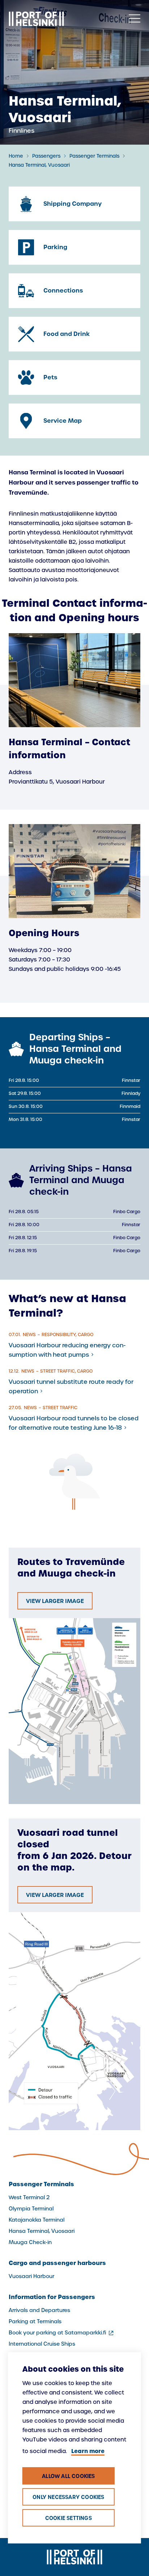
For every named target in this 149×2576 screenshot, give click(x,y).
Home (16, 156)
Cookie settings (69, 2518)
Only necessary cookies (68, 2497)
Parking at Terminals (35, 2321)
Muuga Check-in (30, 2242)
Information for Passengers (52, 2297)
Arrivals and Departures (39, 2310)
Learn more (88, 2451)
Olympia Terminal (31, 2209)
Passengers (46, 156)
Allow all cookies (68, 2476)
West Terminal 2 (29, 2197)
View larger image (55, 1601)
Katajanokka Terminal (37, 2220)
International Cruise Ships (42, 2344)
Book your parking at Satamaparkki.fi (62, 2333)
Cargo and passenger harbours (57, 2263)
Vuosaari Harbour (31, 2276)
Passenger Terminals (94, 156)
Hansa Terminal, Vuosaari (39, 165)
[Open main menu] (135, 19)
